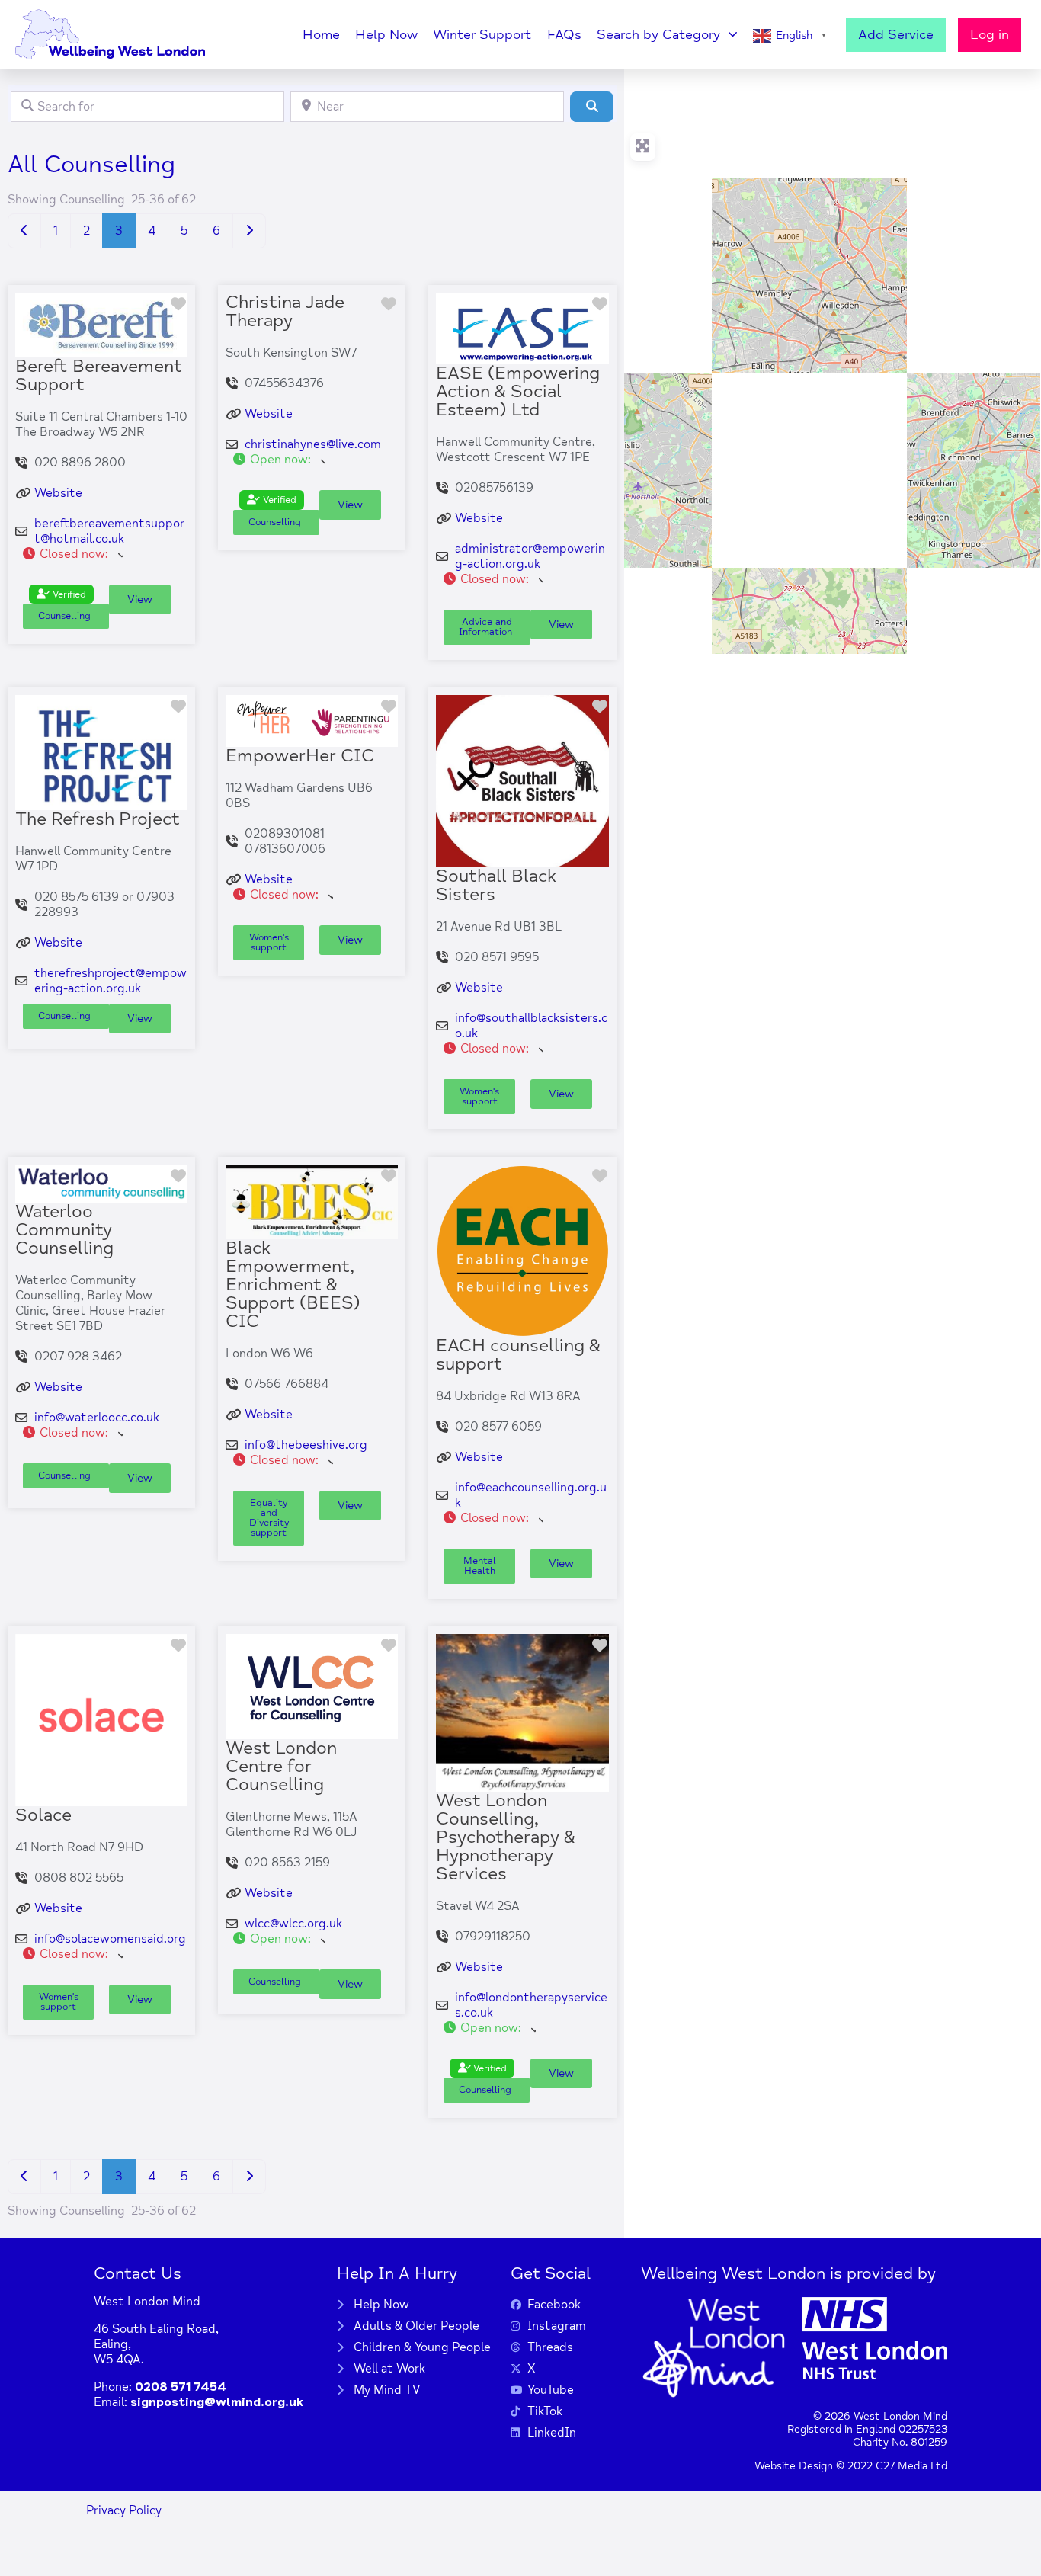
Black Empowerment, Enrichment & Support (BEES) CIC (293, 1285)
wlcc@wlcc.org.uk (293, 1924)
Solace (43, 1815)
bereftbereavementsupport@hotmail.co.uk (109, 531)
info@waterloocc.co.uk (97, 1418)
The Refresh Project (98, 819)
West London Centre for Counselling (281, 1766)
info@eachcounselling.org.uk (531, 1495)
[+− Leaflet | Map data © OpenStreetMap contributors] (833, 361)
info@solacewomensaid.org (110, 1939)
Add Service (896, 34)
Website (58, 493)
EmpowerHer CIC (300, 756)
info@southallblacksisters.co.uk (531, 1026)
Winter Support (482, 34)
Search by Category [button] (658, 34)
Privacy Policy (124, 2510)
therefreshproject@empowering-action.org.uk (111, 981)
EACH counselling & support (518, 1355)
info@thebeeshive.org (306, 1445)
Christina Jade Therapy (285, 311)
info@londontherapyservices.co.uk (531, 2005)
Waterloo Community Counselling (64, 1230)
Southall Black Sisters (496, 885)
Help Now (386, 34)
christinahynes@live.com (313, 444)
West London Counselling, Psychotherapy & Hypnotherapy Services (506, 1837)
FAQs (564, 34)
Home (321, 34)
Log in (990, 34)
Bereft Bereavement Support (99, 375)
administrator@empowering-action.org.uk (530, 556)
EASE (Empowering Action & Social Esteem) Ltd (518, 391)
